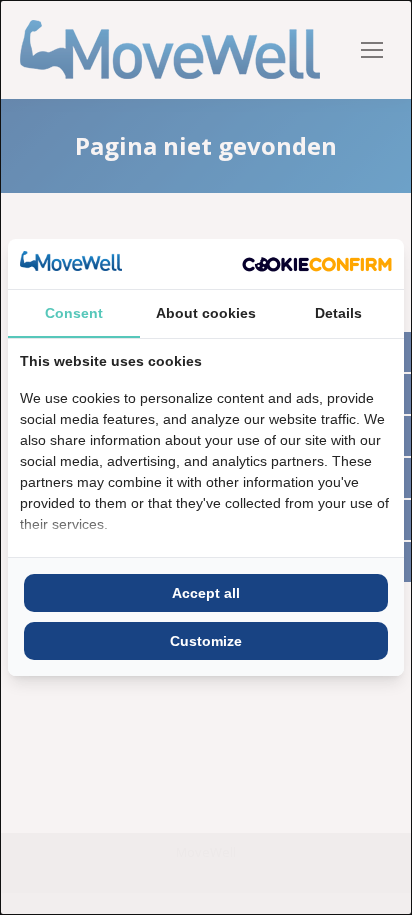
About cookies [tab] (206, 313)
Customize (206, 641)
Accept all (206, 593)
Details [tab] (338, 313)
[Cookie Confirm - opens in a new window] (317, 264)
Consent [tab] (74, 313)
